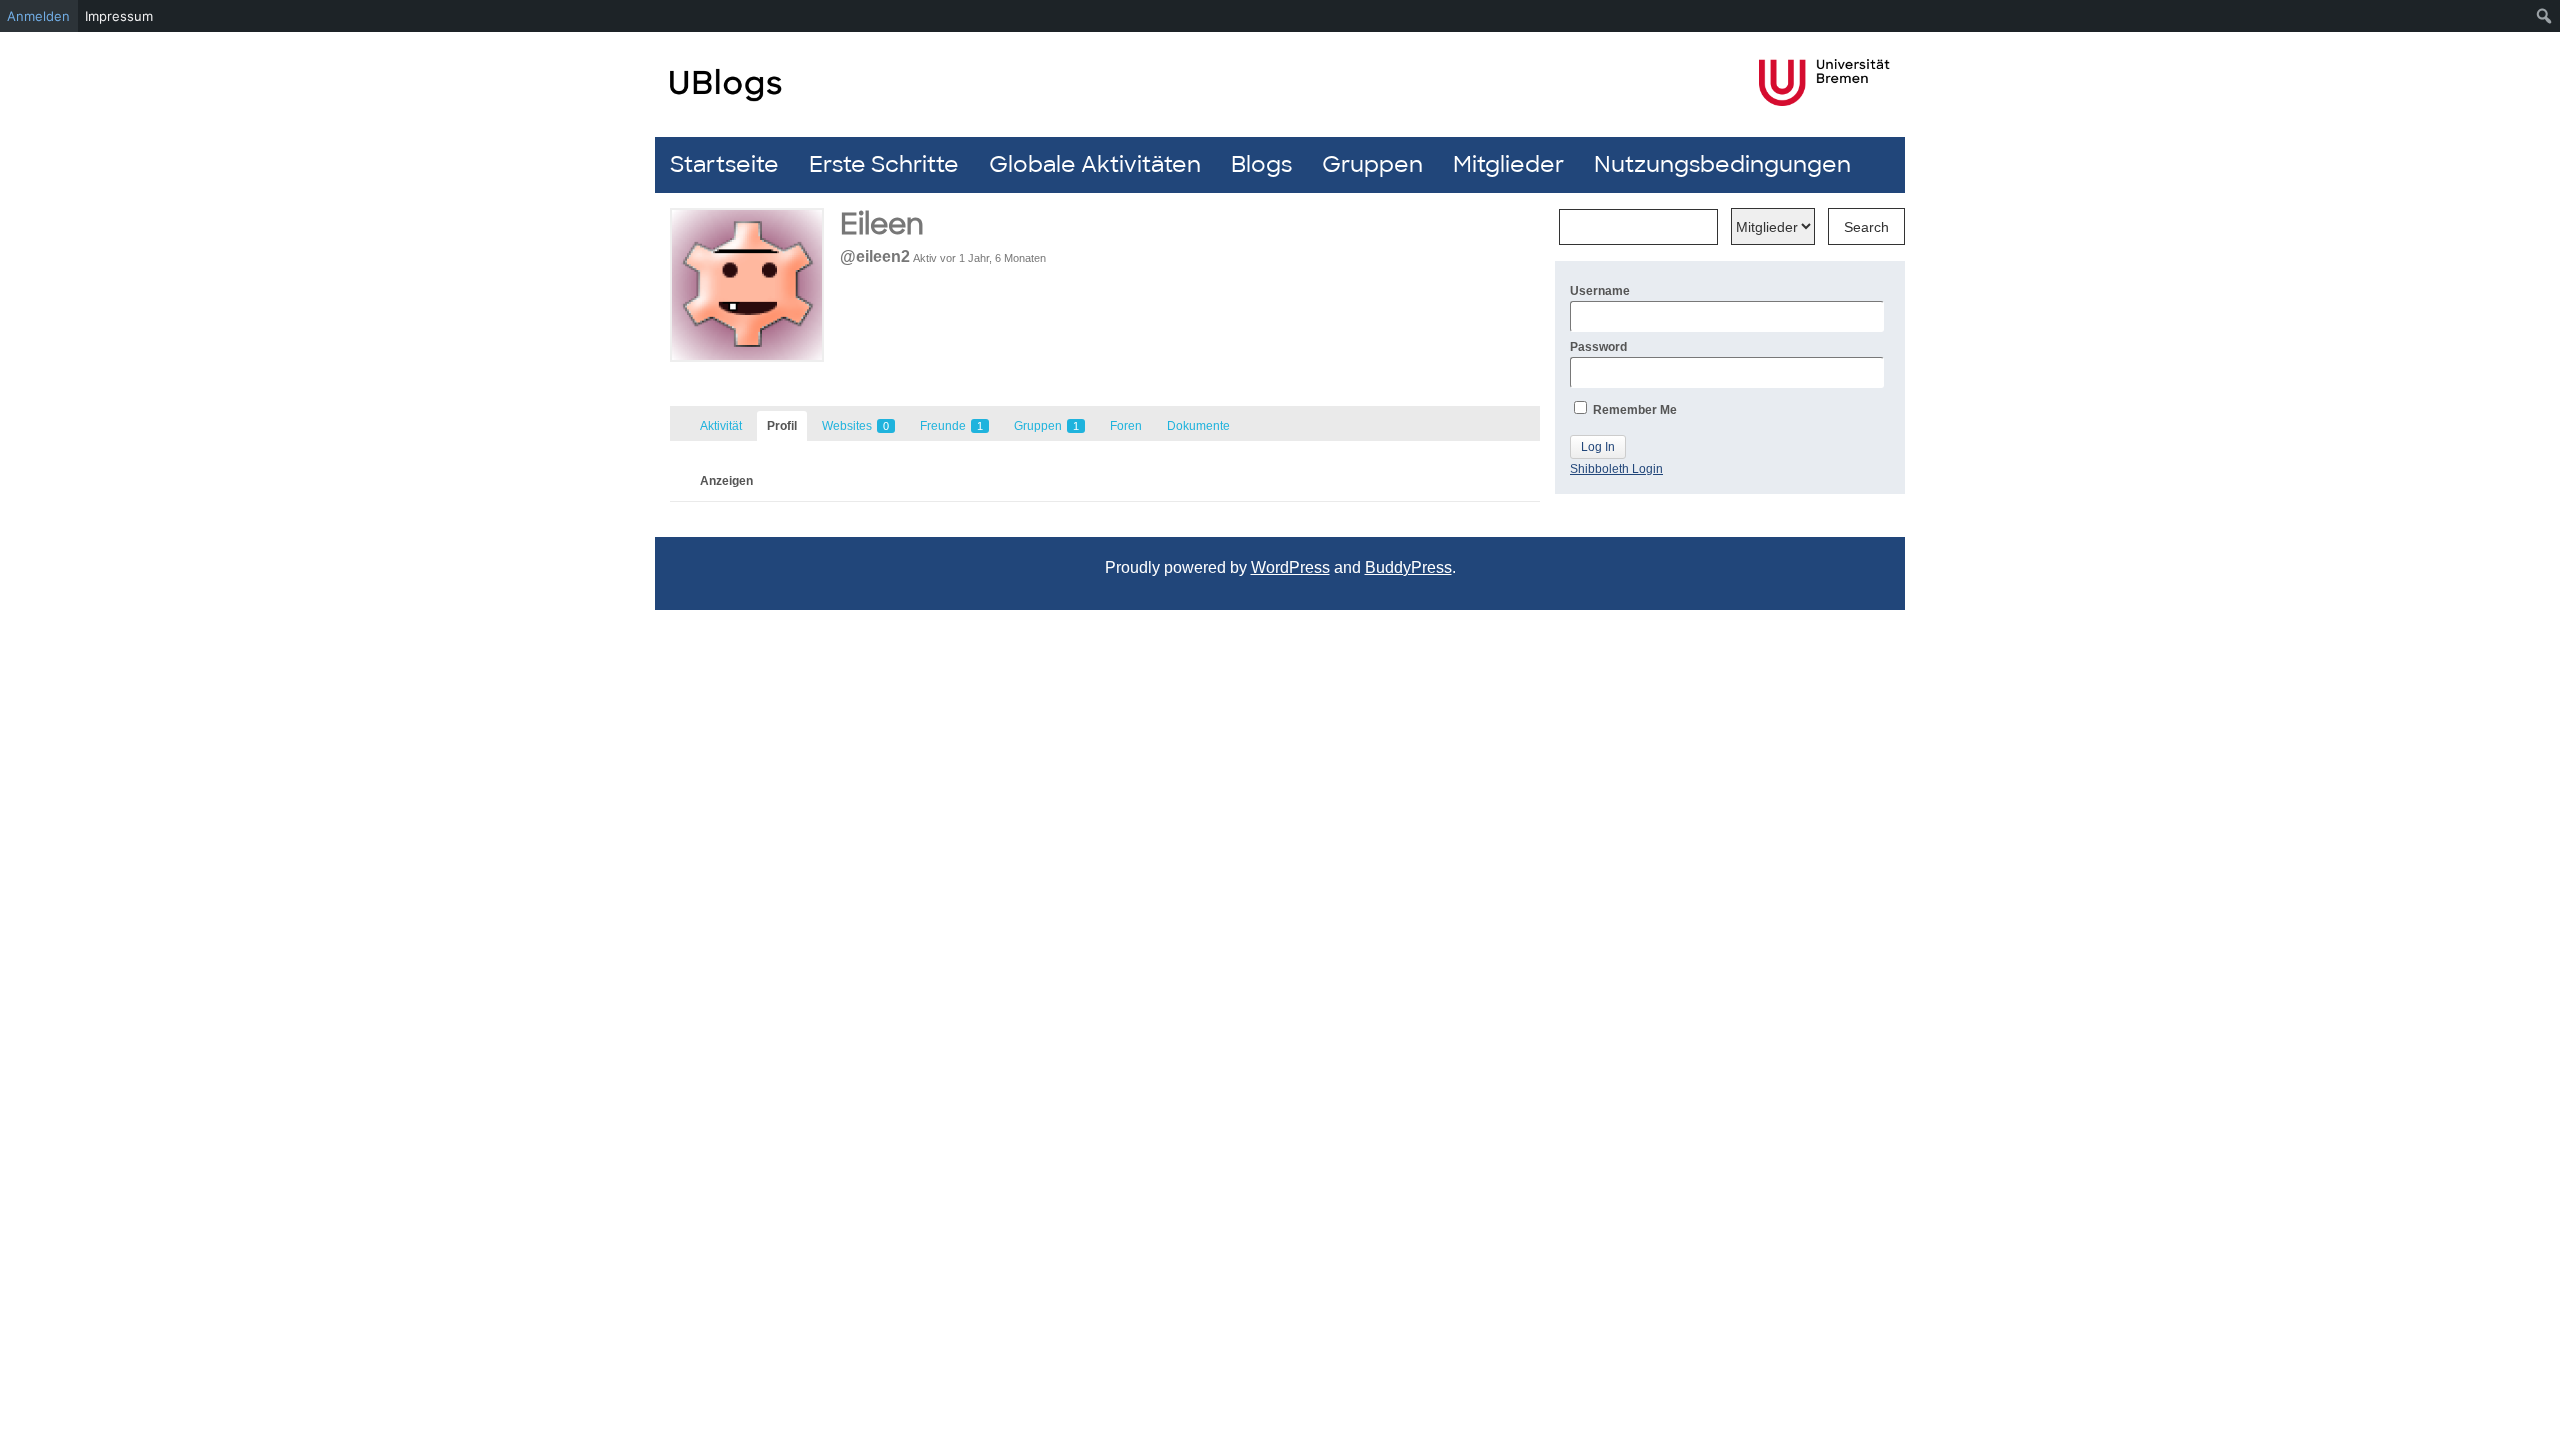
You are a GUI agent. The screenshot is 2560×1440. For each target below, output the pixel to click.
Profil (782, 426)
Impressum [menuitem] (119, 16)
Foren (1126, 426)
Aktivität (721, 426)
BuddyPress (1408, 567)
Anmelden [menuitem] (38, 16)
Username (1600, 291)
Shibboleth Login (1616, 469)
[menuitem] (2544, 16)
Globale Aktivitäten (1095, 164)
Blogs (1261, 164)
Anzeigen (726, 481)
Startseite (724, 164)
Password (1598, 347)
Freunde (951, 426)
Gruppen (1372, 164)
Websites (855, 426)
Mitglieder (1508, 164)
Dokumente (1198, 426)
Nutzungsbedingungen (1722, 164)
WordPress (1290, 567)
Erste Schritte (884, 164)
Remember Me (1633, 410)
